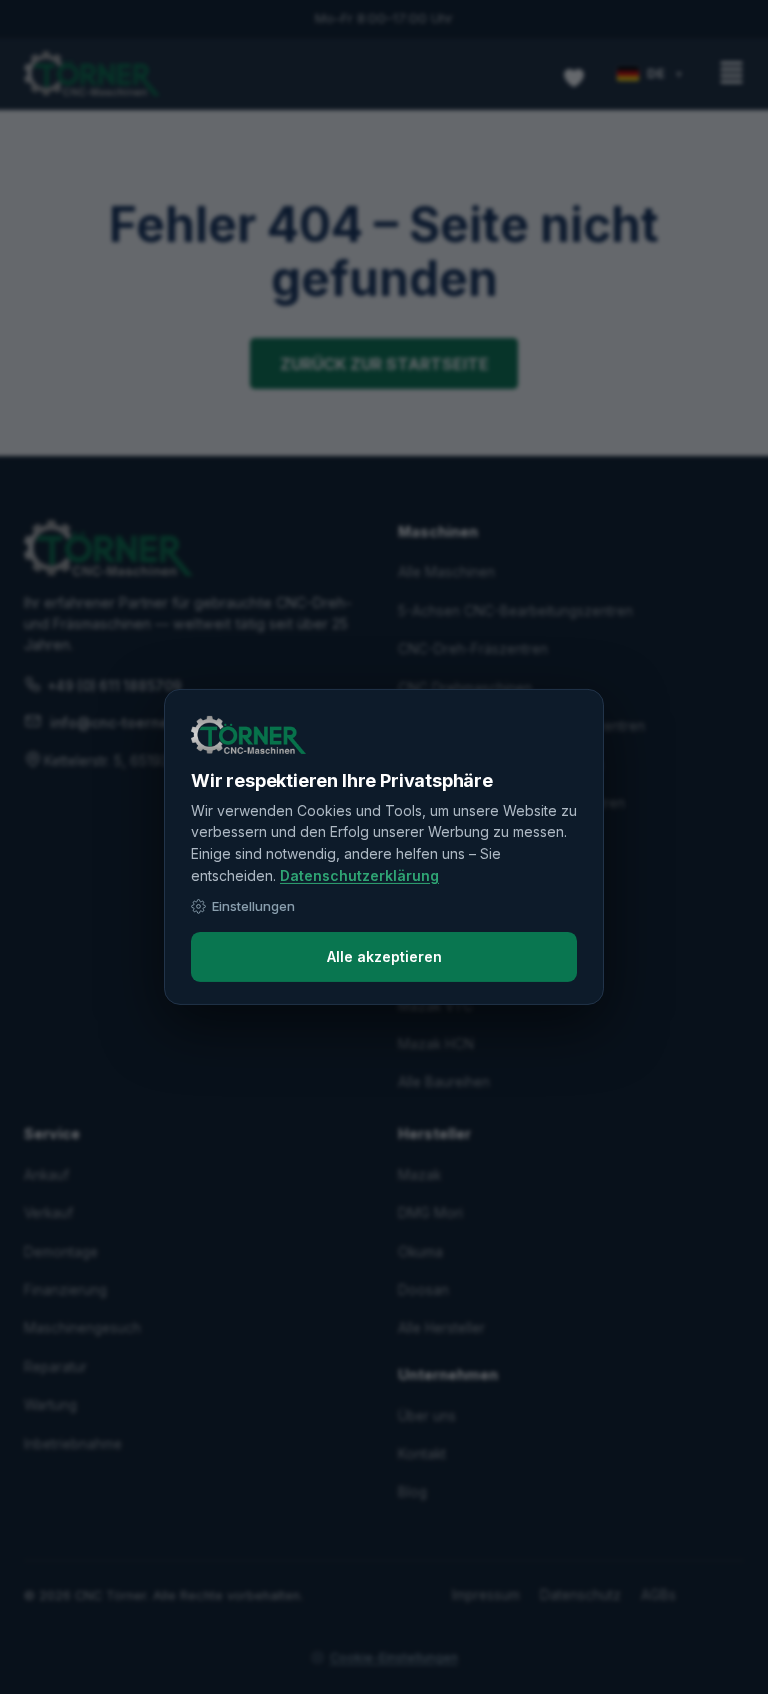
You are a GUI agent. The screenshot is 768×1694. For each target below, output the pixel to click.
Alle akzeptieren (384, 956)
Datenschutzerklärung (359, 875)
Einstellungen (253, 906)
